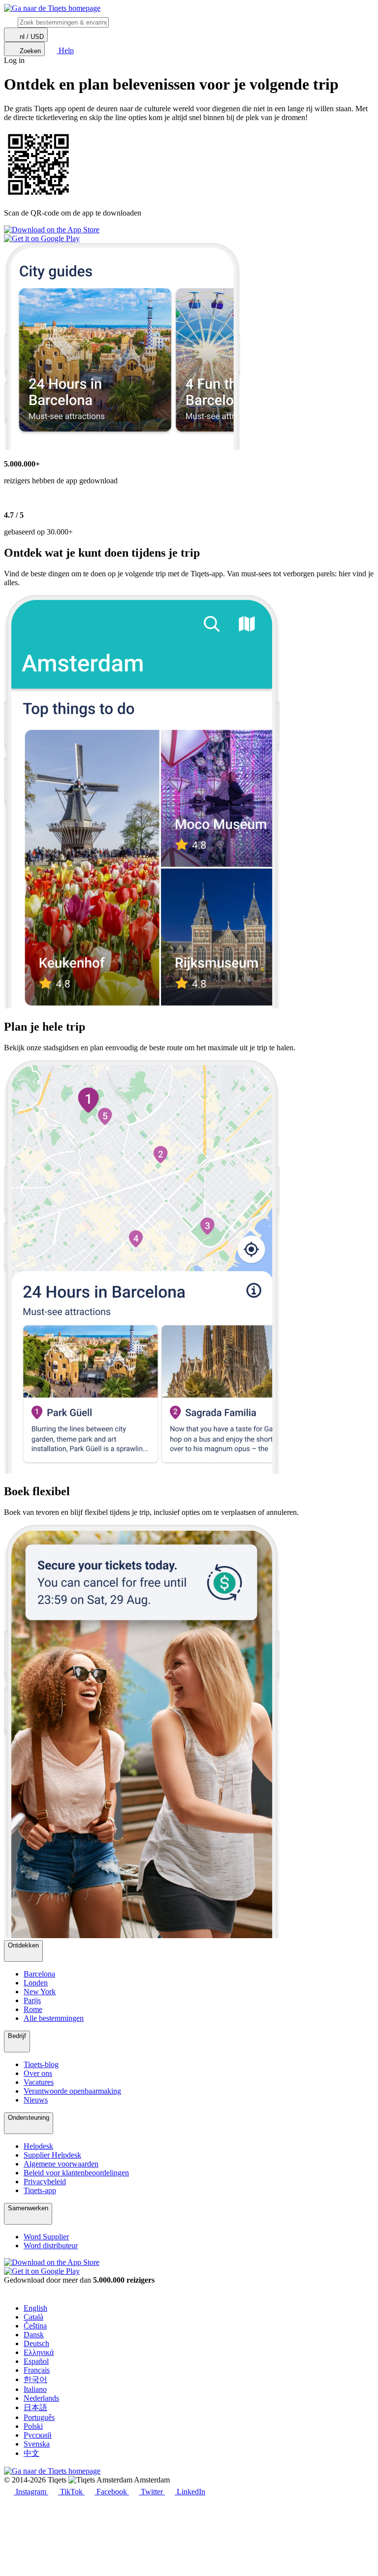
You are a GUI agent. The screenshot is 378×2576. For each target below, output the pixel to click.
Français (37, 2370)
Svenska (37, 2444)
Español (36, 2361)
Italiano (35, 2389)
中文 (31, 2453)
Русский (38, 2435)
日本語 (35, 2407)
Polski (33, 2426)
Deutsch (36, 2343)
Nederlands (41, 2398)
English (35, 2308)
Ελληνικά (39, 2352)
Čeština (35, 2326)
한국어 (35, 2379)
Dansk (34, 2335)
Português (39, 2417)
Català (33, 2317)
